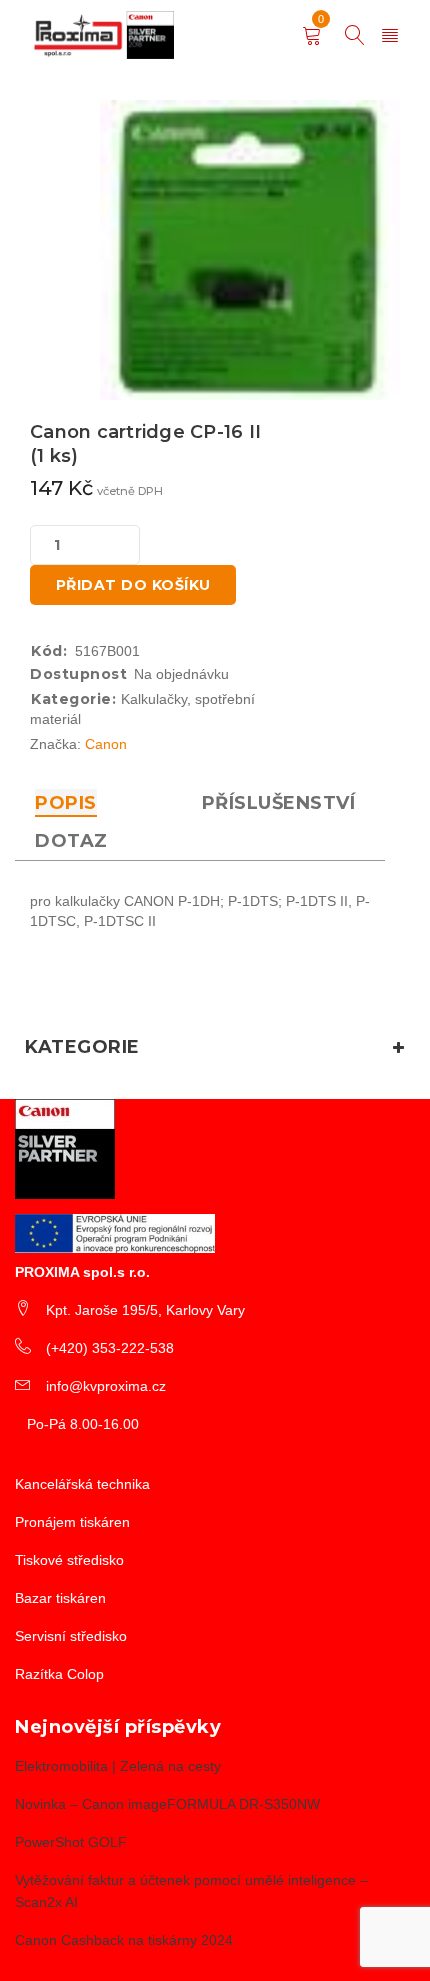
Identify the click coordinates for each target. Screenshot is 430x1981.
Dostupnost (78, 674)
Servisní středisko (71, 1636)
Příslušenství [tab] (279, 803)
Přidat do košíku (133, 585)
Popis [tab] (66, 803)
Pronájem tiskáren (72, 1522)
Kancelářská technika (82, 1484)
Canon (106, 744)
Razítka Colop (59, 1674)
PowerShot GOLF (71, 1842)
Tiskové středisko (69, 1560)
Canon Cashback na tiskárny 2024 (124, 1940)
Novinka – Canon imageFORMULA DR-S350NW (167, 1804)
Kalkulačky (154, 699)
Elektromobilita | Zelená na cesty (118, 1766)
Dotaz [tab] (71, 841)
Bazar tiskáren (60, 1598)
